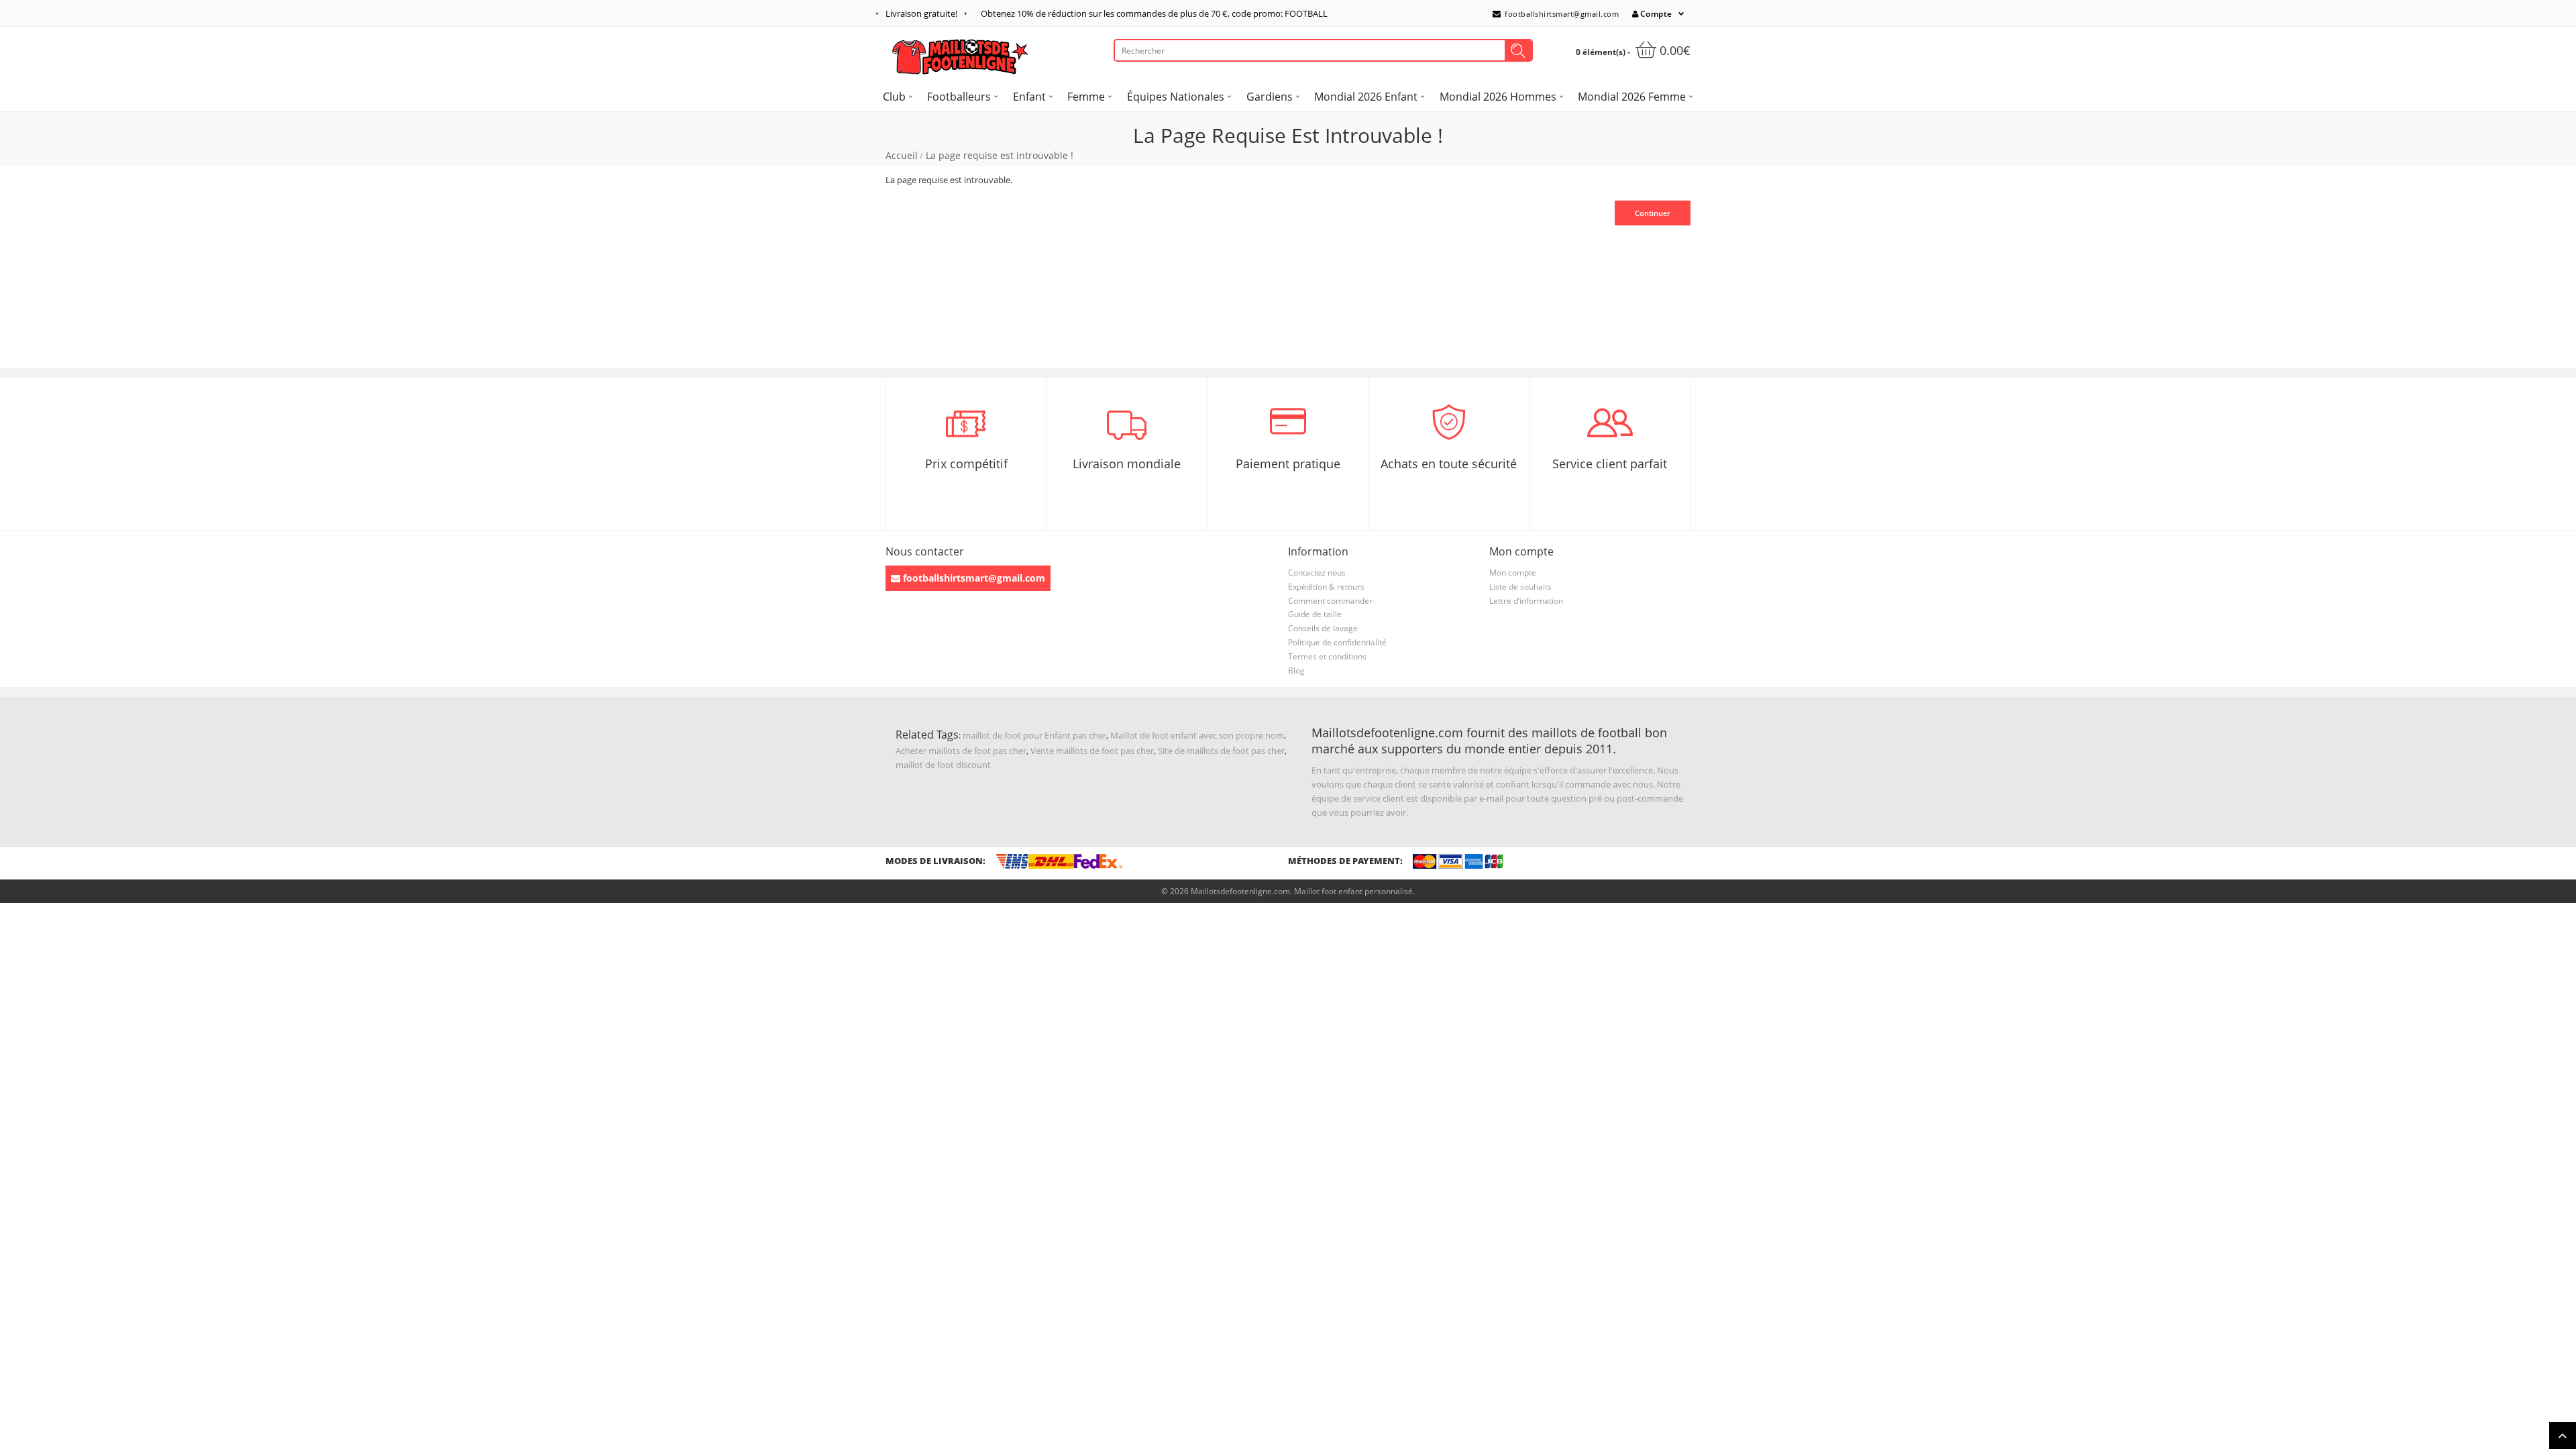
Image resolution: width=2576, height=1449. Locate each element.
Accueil (902, 155)
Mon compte (1513, 573)
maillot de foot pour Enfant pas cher (1034, 735)
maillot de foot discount (943, 765)
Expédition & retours (1326, 587)
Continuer (1653, 213)
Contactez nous (1317, 573)
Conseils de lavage (1323, 628)
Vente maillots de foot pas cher (1092, 751)
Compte (1656, 14)
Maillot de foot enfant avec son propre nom (1197, 735)
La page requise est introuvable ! (1000, 155)
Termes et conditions (1327, 656)
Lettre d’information (1526, 601)
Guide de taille (1315, 614)
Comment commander (1330, 601)
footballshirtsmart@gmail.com (1561, 14)
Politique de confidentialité (1337, 642)
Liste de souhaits (1520, 587)
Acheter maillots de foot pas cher (961, 751)
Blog (1296, 670)
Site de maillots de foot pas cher (1221, 751)
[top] (2563, 1436)
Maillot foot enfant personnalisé (1353, 891)
